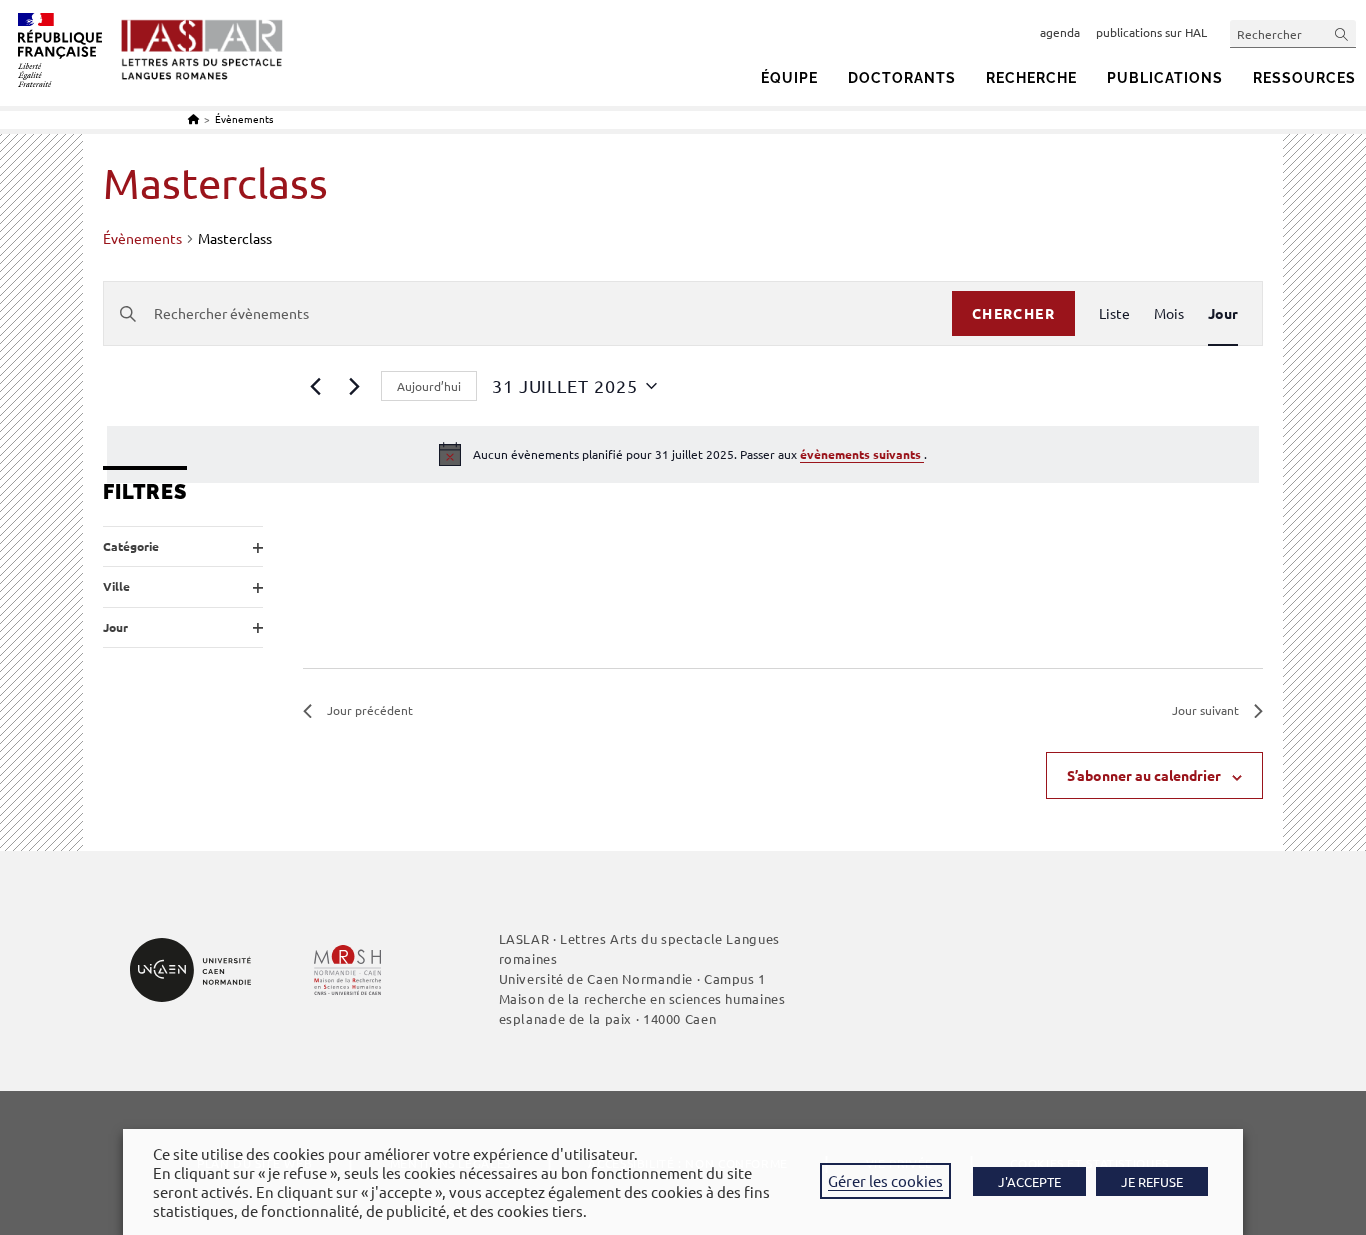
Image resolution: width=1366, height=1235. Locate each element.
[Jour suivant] (354, 386)
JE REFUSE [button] (1152, 1181)
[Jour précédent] (315, 386)
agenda (1060, 32)
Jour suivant (1205, 710)
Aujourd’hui (429, 386)
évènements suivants (862, 454)
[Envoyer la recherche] (1342, 33)
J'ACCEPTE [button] (1029, 1181)
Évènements (244, 118)
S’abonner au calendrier (1144, 775)
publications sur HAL (1151, 32)
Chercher (1013, 313)
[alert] (683, 454)
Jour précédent (370, 710)
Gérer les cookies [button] (885, 1180)
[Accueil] (193, 118)
